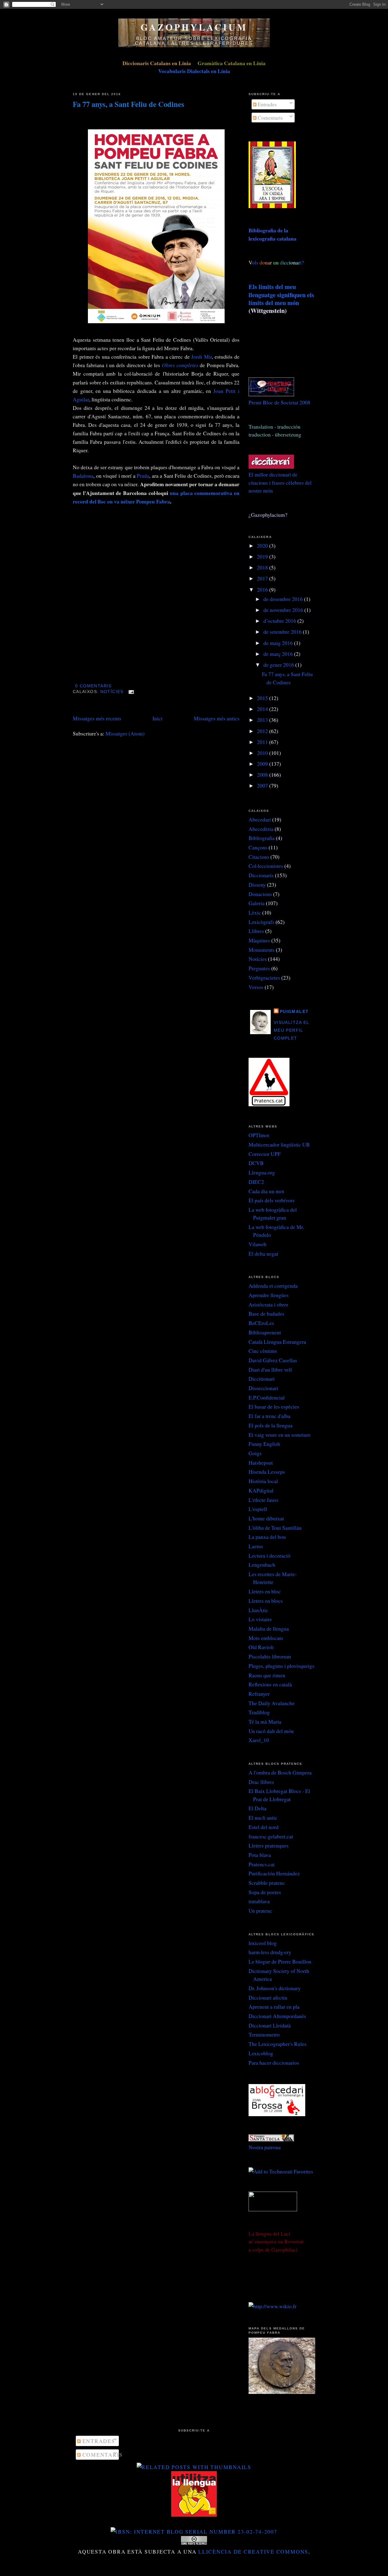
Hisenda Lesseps (267, 1472)
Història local (263, 1481)
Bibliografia (262, 838)
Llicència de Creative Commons (253, 2551)
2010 (263, 753)
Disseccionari (263, 1388)
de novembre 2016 (284, 610)
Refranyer (259, 1694)
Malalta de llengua (269, 1628)
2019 (263, 556)
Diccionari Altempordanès (277, 2016)
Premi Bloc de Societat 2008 (279, 402)
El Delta (258, 1808)
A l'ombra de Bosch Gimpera (280, 1772)
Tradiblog (259, 1712)
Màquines (259, 940)
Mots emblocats (266, 1638)
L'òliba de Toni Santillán (275, 1528)
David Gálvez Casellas (273, 1360)
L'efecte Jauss (263, 1500)
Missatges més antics (217, 718)
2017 (263, 578)
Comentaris (270, 118)
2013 (263, 720)
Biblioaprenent (265, 1332)
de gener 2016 (279, 665)
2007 (263, 785)
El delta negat (263, 1253)
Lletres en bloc (265, 1591)
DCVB (256, 1163)
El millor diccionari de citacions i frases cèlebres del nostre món (280, 482)
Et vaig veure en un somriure (280, 1435)
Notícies (112, 692)
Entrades (267, 104)
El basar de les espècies (274, 1406)
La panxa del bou (267, 1537)
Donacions (260, 894)
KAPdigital (261, 1490)
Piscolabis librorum (270, 1656)
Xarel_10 (259, 1740)
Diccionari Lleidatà (270, 2025)
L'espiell (258, 1509)
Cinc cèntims (263, 1351)
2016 (263, 589)
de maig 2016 (279, 643)
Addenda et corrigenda (273, 1286)
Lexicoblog (261, 2053)
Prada (143, 476)
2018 (263, 567)
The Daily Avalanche (272, 1703)
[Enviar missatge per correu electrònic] (130, 692)
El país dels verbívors (272, 1200)
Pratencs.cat (262, 1864)
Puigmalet (294, 1012)
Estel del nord (264, 1827)
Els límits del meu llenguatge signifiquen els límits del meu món (281, 295)
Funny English (264, 1444)
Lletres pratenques (269, 1845)
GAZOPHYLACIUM (194, 27)
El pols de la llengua (271, 1425)
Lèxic (255, 912)
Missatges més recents (97, 718)
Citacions (259, 857)
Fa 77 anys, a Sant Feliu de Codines (129, 104)
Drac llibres (261, 1782)
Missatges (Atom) (125, 733)
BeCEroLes (261, 1323)
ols (268, 262)
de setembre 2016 (283, 632)
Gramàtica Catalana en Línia (232, 63)
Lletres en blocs (266, 1601)
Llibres (256, 931)
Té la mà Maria (265, 1721)
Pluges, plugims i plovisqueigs (281, 1666)
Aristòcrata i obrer (268, 1304)
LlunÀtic (258, 1610)
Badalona (83, 476)
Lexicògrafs (261, 922)
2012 (263, 731)
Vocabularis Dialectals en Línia (194, 71)
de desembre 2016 (284, 599)
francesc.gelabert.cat (271, 1836)
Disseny (257, 885)
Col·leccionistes (266, 866)
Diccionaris (261, 875)
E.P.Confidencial (267, 1397)
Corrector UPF (265, 1154)
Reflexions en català (270, 1684)
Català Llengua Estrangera (277, 1342)
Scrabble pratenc (267, 1883)
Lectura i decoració (269, 1555)
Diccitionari (262, 1379)
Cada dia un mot (266, 1191)
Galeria (257, 903)
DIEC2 (256, 1182)
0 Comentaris (93, 686)
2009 (263, 764)
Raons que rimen (267, 1675)
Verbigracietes (264, 978)
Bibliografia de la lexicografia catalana (273, 234)
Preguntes (259, 968)
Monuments (262, 950)
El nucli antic (263, 1817)
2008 (263, 775)
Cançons (258, 847)
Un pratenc (260, 1910)
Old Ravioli (261, 1647)
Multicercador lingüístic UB (279, 1144)
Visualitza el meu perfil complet (291, 1031)
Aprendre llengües (269, 1295)
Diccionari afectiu (268, 1997)
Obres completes (180, 365)
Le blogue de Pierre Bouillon (280, 1961)
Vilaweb (258, 1244)
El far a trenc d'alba (269, 1416)
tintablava (259, 1901)
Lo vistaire (260, 1619)
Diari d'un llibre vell (270, 1369)
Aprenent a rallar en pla (274, 2007)
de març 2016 (279, 654)
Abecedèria (261, 829)
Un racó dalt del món (271, 1731)
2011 (263, 742)
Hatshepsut (261, 1462)
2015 (263, 698)
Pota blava (260, 1855)
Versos (256, 987)
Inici (157, 718)
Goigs (255, 1453)
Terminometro (264, 2034)
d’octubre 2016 (280, 621)
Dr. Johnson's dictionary (275, 1988)
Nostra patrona (265, 2147)
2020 (263, 546)
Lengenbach (262, 1565)
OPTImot (259, 1135)
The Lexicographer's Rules (278, 2044)
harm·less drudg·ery (270, 1952)
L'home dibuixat (266, 1518)
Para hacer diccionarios (274, 2063)
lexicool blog (263, 1943)
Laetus (256, 1546)
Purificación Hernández (274, 1873)
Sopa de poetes (265, 1892)
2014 (263, 709)
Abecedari (260, 819)
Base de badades (266, 1313)
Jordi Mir (202, 357)
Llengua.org (262, 1172)
